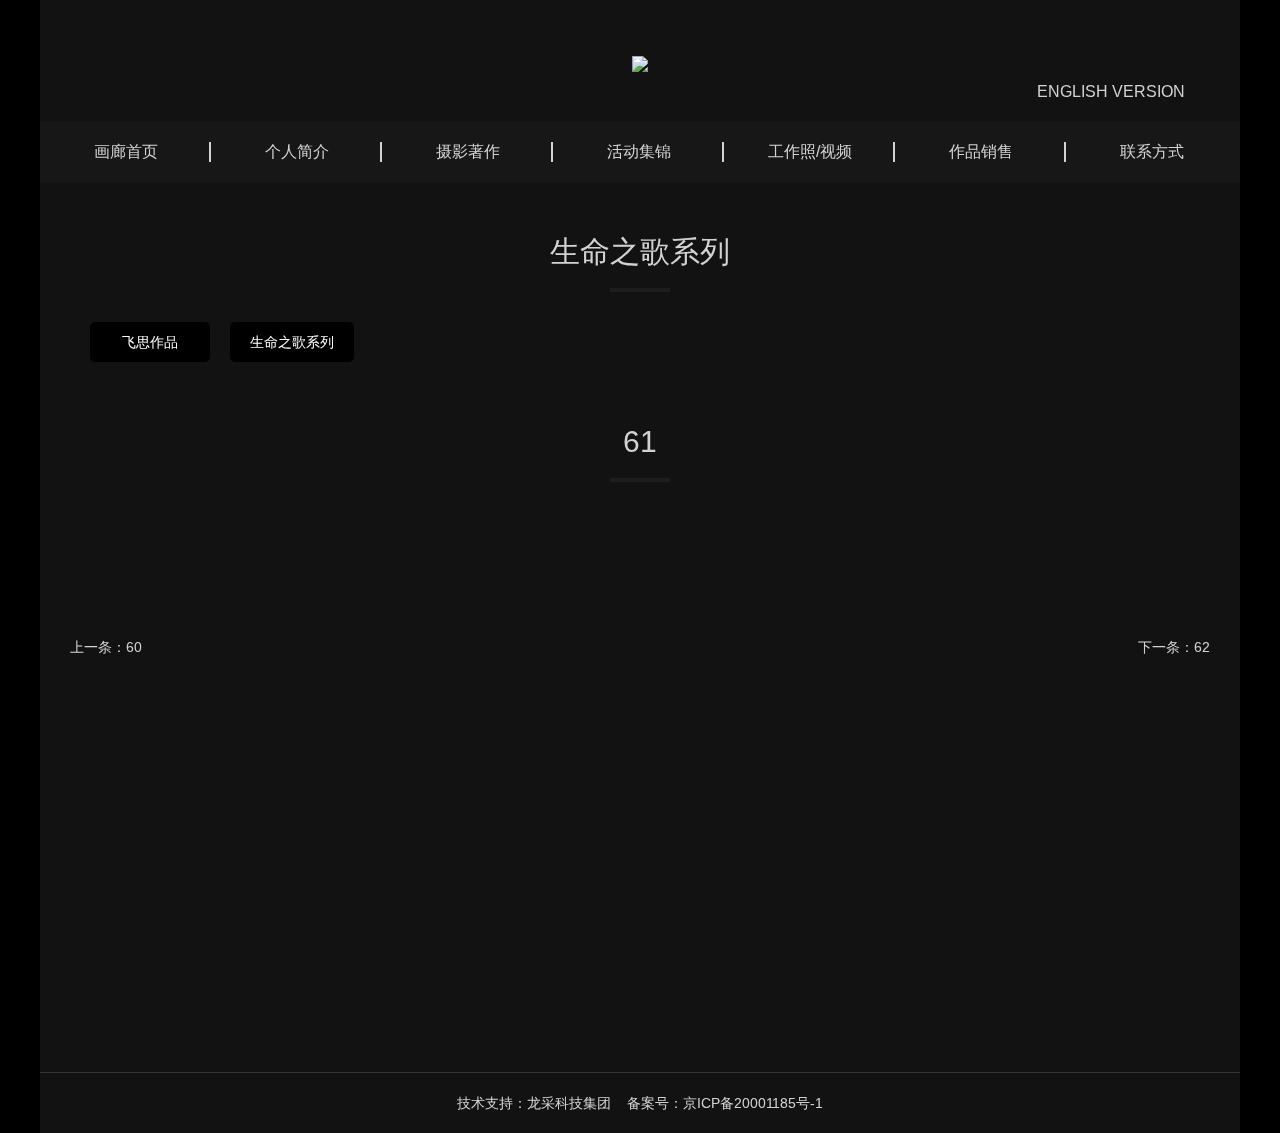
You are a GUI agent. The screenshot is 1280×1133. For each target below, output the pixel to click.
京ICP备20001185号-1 (753, 1103)
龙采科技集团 (569, 1103)
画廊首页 (126, 151)
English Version (1111, 91)
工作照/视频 (810, 151)
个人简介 (297, 151)
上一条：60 (106, 647)
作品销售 (981, 151)
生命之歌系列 (292, 342)
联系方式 (1152, 151)
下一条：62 (1174, 647)
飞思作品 (150, 342)
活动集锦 (639, 151)
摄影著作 (468, 151)
